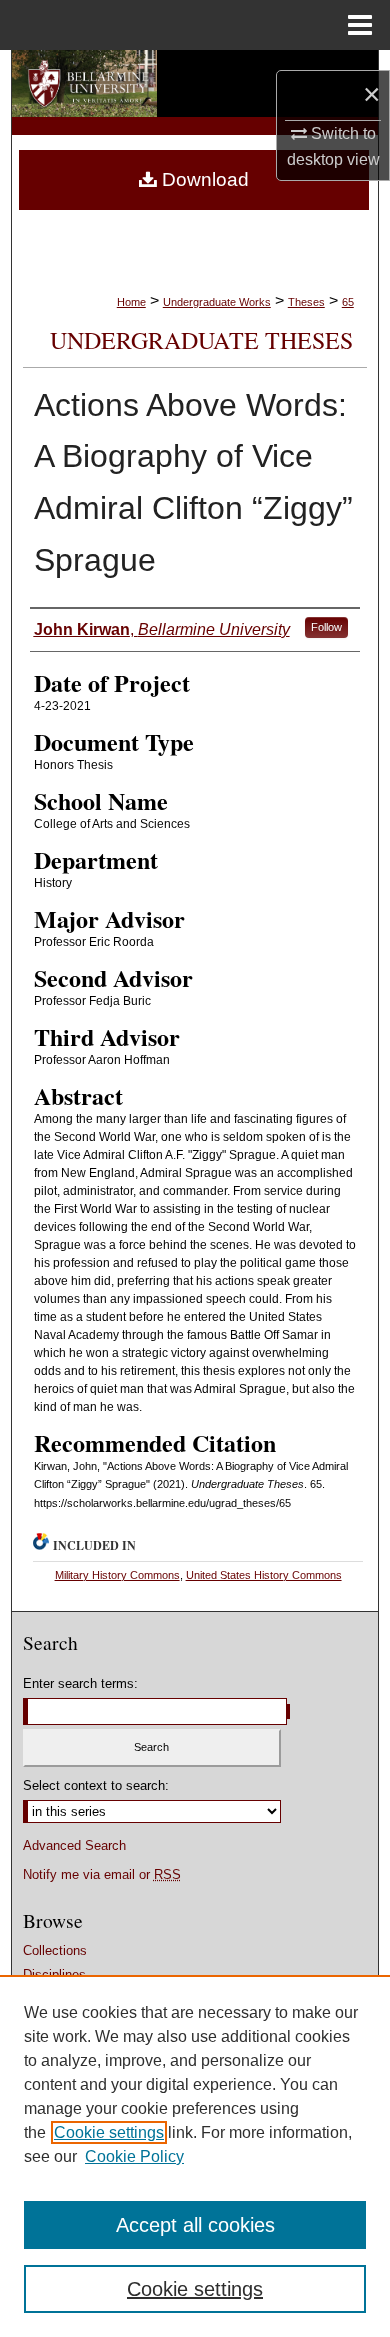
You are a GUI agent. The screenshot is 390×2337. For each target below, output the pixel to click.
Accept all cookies (195, 2225)
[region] (195, 2156)
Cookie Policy (134, 2156)
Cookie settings (109, 2132)
